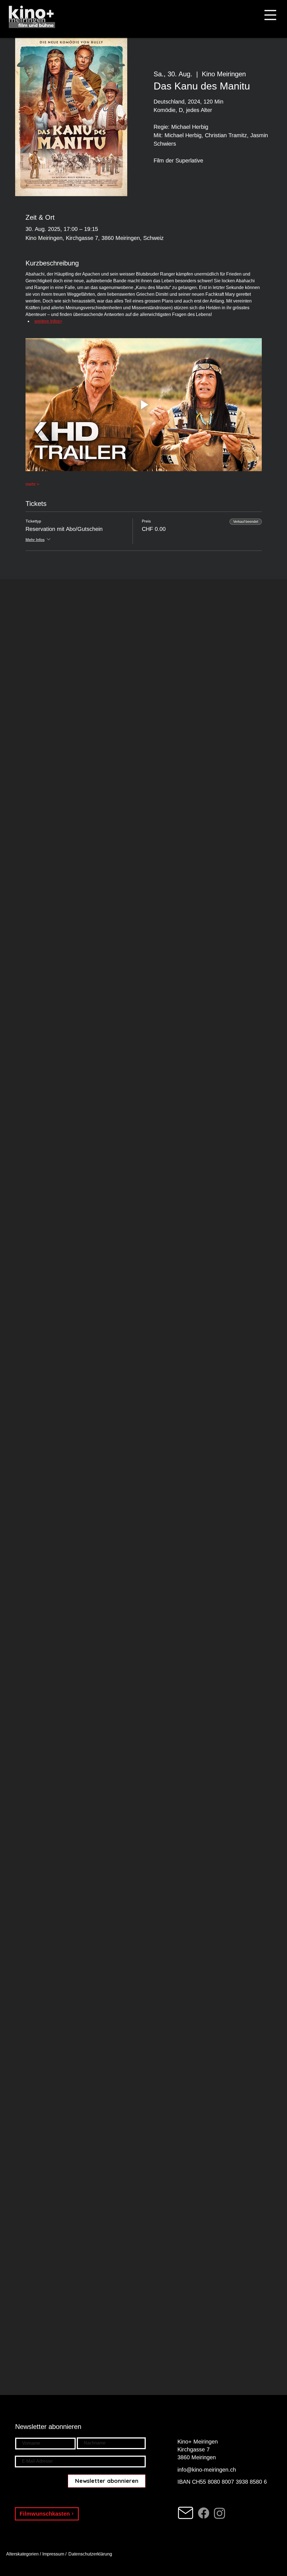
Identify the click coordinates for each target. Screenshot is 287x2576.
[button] (270, 15)
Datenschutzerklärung (91, 2554)
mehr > (32, 484)
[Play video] (144, 405)
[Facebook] (204, 2513)
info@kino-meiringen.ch (207, 2470)
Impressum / (54, 2554)
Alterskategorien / (24, 2554)
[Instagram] (220, 2513)
